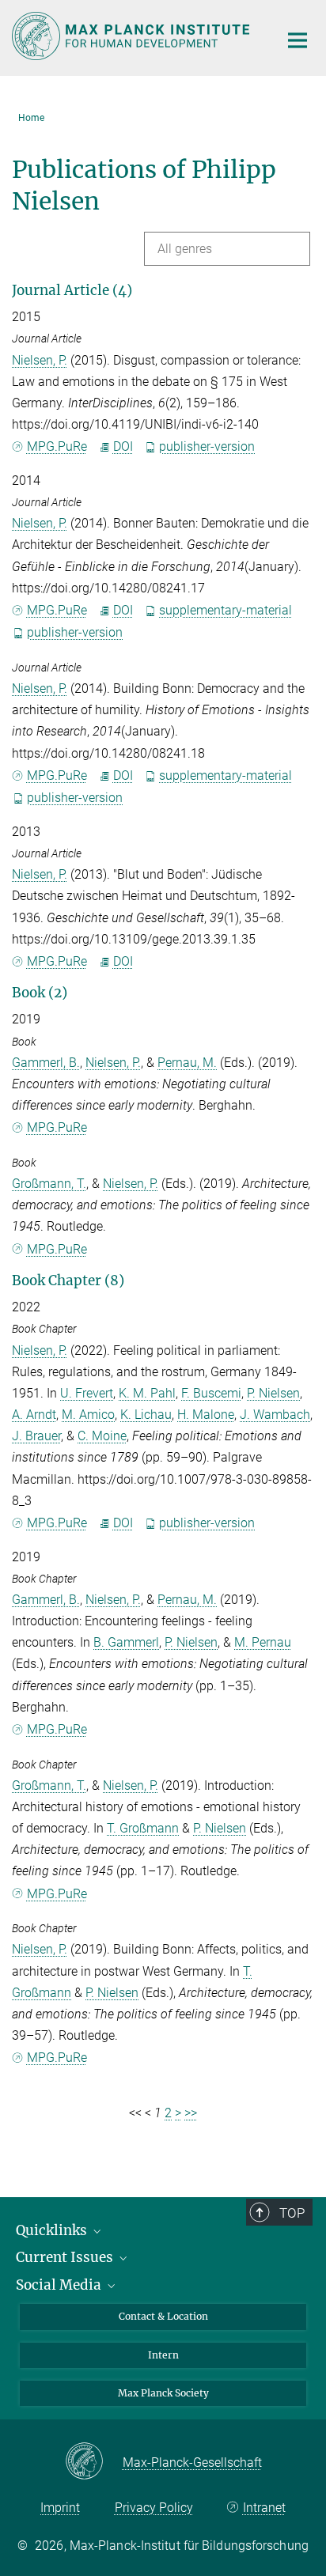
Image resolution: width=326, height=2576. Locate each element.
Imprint (60, 2508)
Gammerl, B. (46, 1063)
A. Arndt (34, 1415)
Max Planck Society (163, 2393)
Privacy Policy (154, 2508)
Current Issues (66, 2257)
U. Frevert (87, 1393)
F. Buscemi (211, 1393)
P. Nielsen (273, 1393)
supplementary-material (226, 610)
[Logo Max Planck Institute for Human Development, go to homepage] (133, 36)
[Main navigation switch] (298, 40)
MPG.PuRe (57, 446)
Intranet (264, 2508)
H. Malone (206, 1415)
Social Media (60, 2285)
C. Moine (102, 1436)
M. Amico (88, 1415)
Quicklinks (53, 2230)
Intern (163, 2355)
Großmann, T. (49, 1184)
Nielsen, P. (40, 360)
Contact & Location (163, 2316)
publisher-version (207, 446)
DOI (123, 446)
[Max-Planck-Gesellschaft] (94, 2462)
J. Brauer (36, 1436)
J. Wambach (275, 1415)
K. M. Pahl (147, 1393)
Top (292, 2213)
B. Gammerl (126, 1642)
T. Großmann (143, 1828)
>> (191, 2113)
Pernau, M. (187, 1063)
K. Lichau (146, 1415)
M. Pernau (263, 1642)
